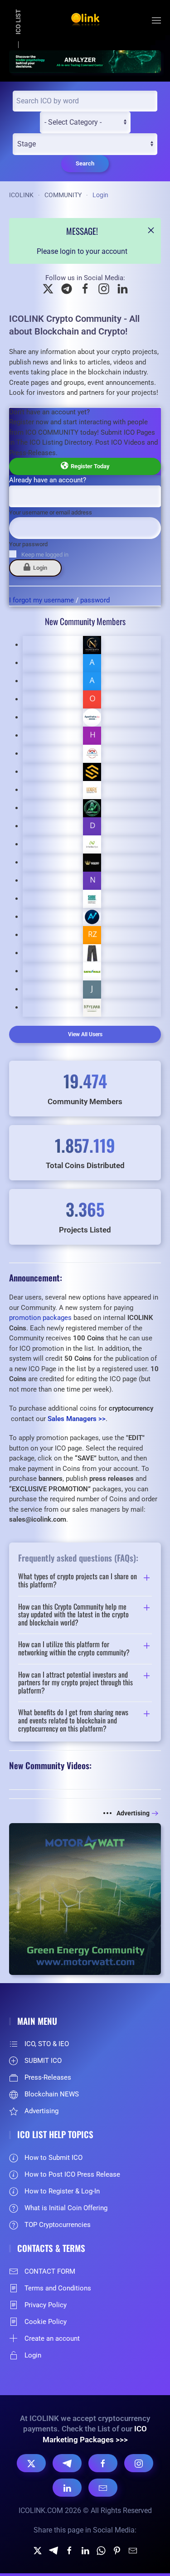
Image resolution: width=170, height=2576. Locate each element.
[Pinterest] (117, 2550)
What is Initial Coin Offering (66, 2208)
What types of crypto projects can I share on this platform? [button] (78, 1580)
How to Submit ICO (53, 2158)
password (95, 600)
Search (85, 163)
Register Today (89, 466)
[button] (156, 20)
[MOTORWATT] (85, 1898)
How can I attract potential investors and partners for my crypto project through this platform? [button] (75, 1683)
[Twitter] (38, 2550)
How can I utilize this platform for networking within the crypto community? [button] (74, 1648)
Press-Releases (48, 2077)
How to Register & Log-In (62, 2191)
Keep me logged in (45, 555)
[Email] (103, 2488)
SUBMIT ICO (43, 2061)
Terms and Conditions (58, 2288)
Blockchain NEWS (52, 2094)
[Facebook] (103, 2463)
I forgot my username (41, 600)
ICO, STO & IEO (47, 2044)
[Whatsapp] (101, 2550)
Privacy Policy (46, 2305)
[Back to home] (85, 20)
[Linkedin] (85, 2550)
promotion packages (40, 1318)
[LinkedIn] (67, 2488)
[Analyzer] (85, 61)
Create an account (52, 2338)
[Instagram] (139, 2463)
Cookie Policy (46, 2322)
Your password (28, 544)
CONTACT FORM (50, 2271)
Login (39, 568)
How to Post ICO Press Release (72, 2174)
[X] (31, 2463)
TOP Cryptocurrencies (58, 2225)
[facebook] (69, 2550)
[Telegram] (67, 2463)
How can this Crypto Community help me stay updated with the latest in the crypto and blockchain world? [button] (73, 1615)
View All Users (85, 1034)
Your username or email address (51, 512)
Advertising (133, 1813)
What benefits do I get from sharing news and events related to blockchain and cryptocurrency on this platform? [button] (73, 1720)
